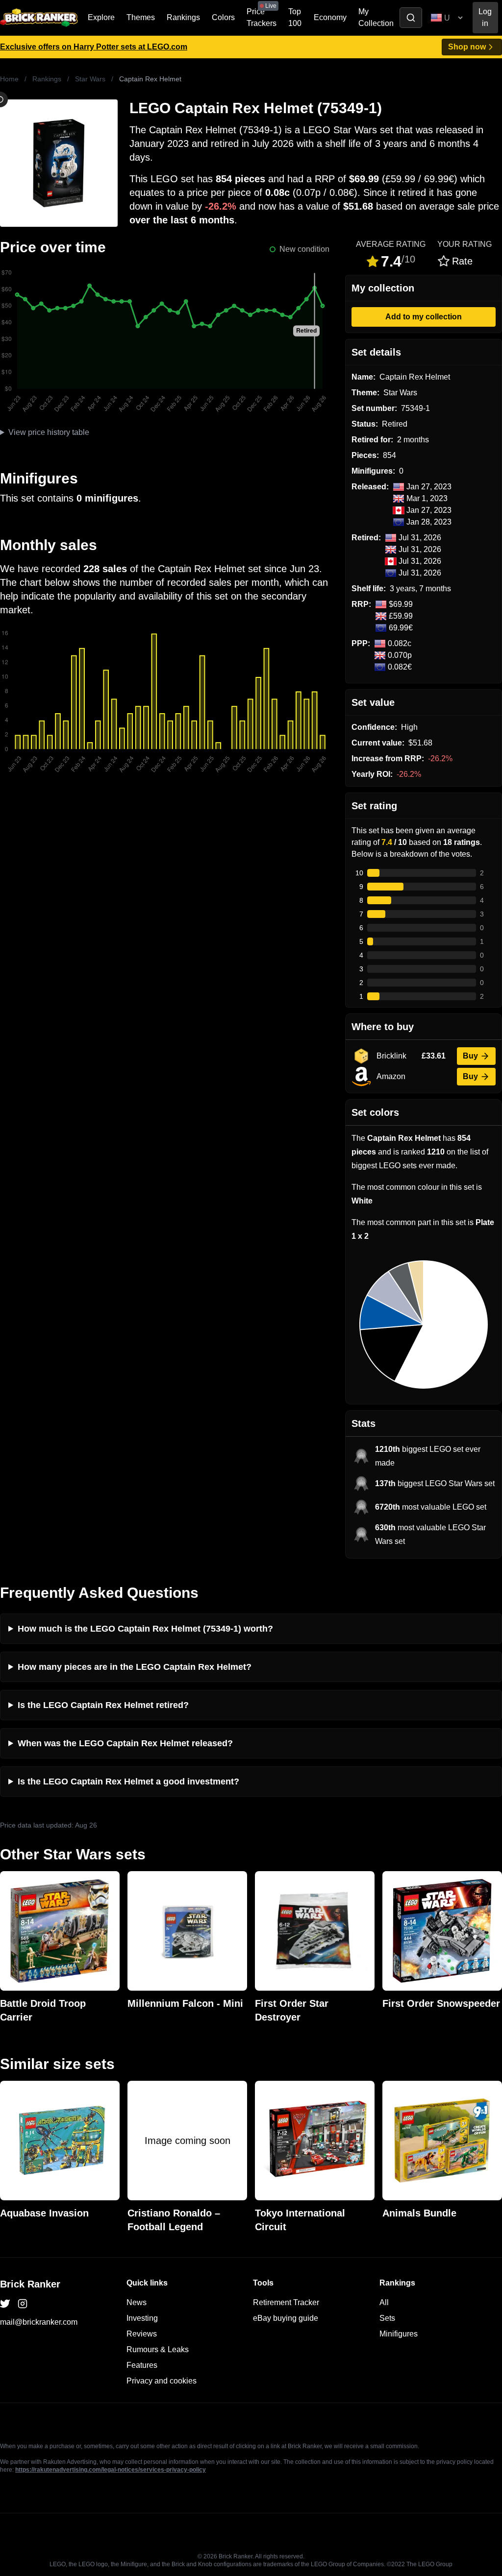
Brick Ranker (30, 2284)
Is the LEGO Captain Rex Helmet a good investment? (128, 1782)
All (384, 2302)
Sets (387, 2318)
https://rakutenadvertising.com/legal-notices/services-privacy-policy (111, 2470)
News (137, 2302)
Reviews (142, 2334)
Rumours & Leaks (158, 2349)
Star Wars (90, 79)
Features (142, 2365)
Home (9, 79)
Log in (485, 17)
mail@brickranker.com (39, 2322)
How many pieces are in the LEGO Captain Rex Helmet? (135, 1667)
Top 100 (295, 17)
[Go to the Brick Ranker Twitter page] (5, 2304)
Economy (330, 17)
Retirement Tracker (286, 2302)
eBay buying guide (286, 2318)
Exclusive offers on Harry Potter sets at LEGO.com (94, 47)
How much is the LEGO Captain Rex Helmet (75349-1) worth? (145, 1629)
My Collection (376, 17)
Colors (223, 17)
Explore (101, 17)
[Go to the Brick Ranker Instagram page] (23, 2304)
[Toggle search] (411, 18)
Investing (142, 2318)
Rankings (183, 17)
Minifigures (399, 2334)
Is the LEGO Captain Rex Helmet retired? (103, 1705)
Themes (141, 17)
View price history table (49, 432)
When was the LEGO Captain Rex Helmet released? (125, 1743)
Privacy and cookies (162, 2381)
